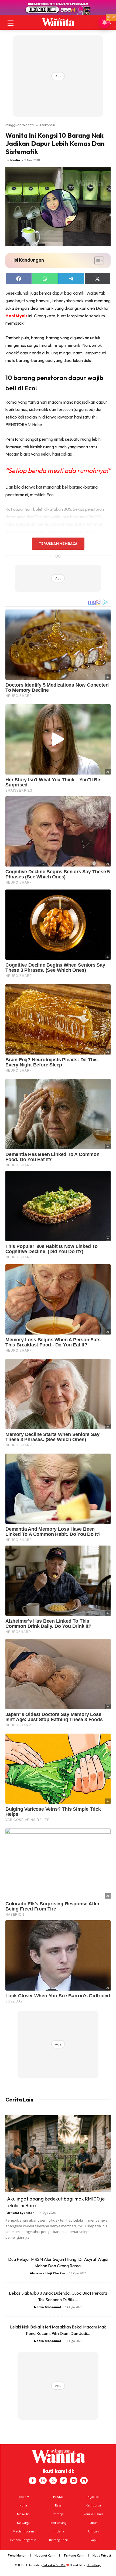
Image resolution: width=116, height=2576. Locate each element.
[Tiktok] (63, 2481)
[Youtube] (74, 2481)
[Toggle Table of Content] (96, 261)
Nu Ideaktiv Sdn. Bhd (54, 2565)
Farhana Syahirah (20, 2213)
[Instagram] (43, 2481)
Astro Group (94, 2565)
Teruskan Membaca (58, 543)
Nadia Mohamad (48, 2307)
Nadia (15, 160)
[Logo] (58, 22)
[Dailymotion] (84, 2481)
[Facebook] (33, 2481)
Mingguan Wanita (20, 125)
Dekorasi (47, 125)
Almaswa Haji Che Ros (48, 2273)
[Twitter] (53, 2481)
